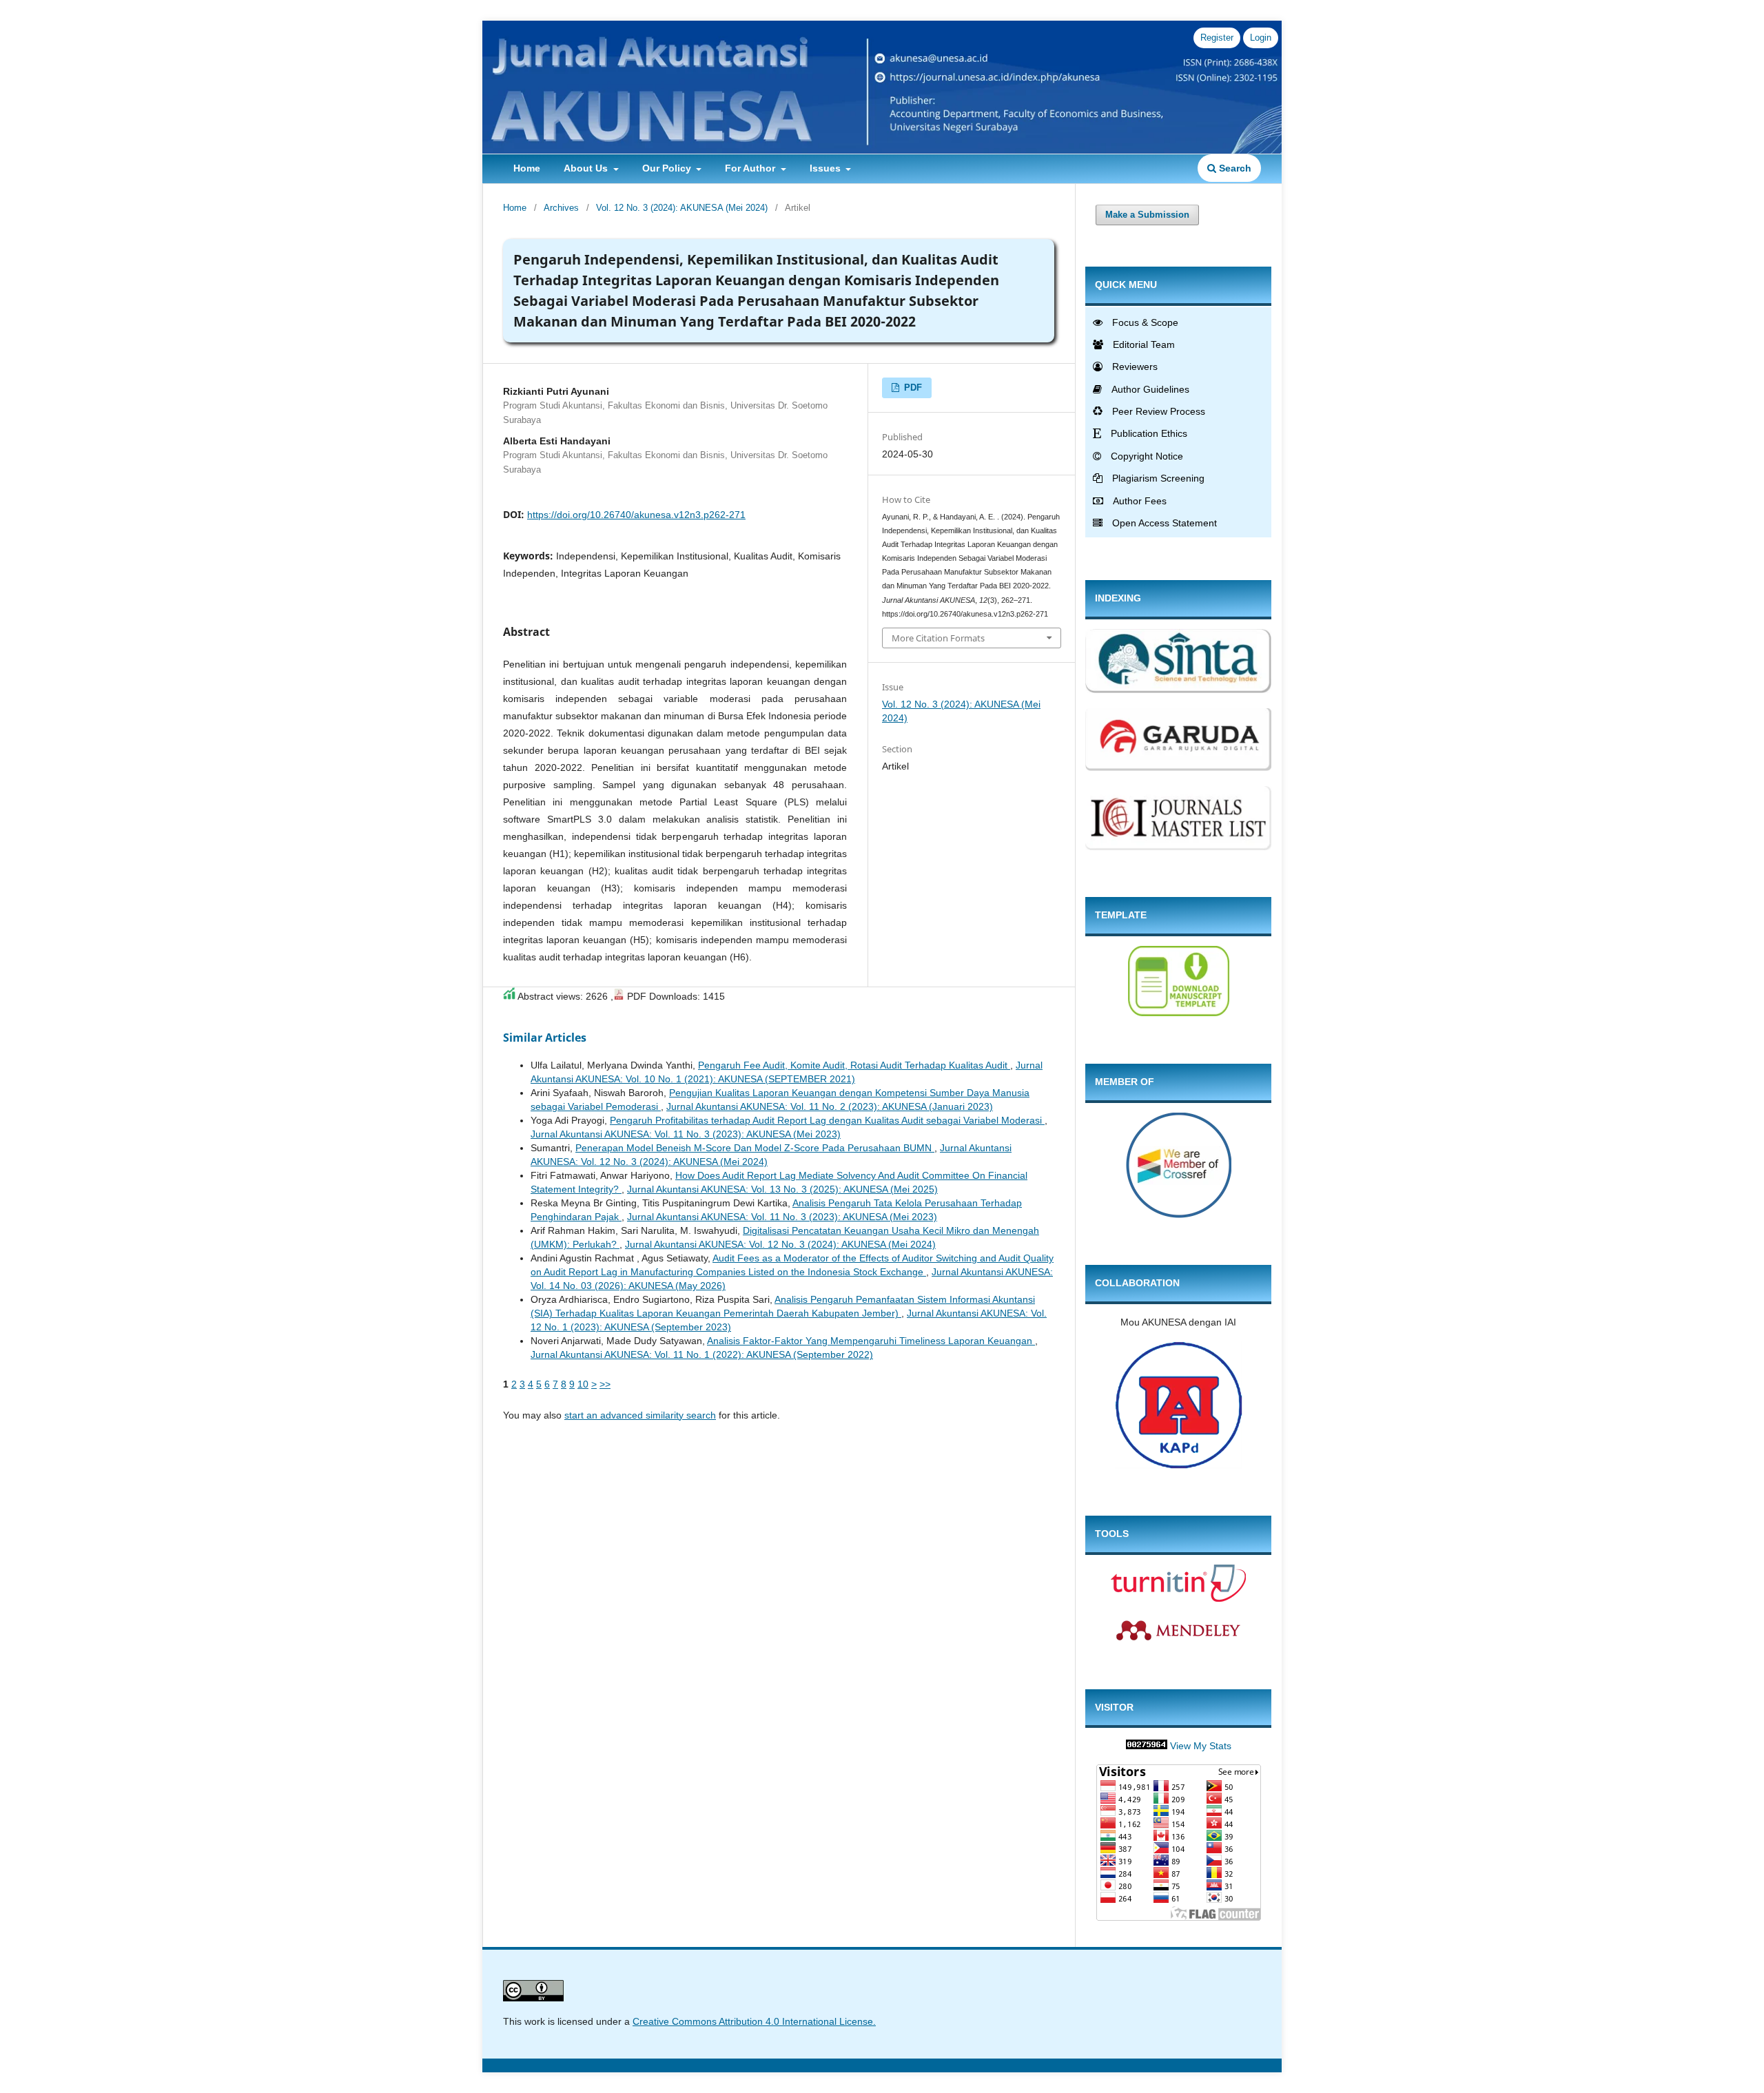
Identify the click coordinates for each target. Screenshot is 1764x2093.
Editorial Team (1144, 344)
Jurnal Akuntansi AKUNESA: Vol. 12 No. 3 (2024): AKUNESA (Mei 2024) (780, 1244)
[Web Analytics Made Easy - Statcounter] (1147, 1746)
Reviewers (1135, 367)
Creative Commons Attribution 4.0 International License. (754, 2021)
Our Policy (668, 168)
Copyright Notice (1147, 456)
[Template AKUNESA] (1179, 1013)
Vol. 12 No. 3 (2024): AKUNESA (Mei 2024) (682, 208)
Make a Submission (1147, 215)
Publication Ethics (1149, 433)
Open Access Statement (1165, 523)
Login (1261, 38)
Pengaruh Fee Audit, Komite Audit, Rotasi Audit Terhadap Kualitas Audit (854, 1065)
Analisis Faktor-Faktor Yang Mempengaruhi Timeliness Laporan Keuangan (871, 1341)
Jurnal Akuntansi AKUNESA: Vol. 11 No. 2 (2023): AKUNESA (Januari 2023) (830, 1106)
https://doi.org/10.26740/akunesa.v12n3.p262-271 (636, 515)
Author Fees (1140, 501)
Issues (827, 168)
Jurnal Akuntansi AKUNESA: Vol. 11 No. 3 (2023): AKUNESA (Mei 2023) (686, 1134)
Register (1217, 38)
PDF (912, 388)
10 (583, 1384)
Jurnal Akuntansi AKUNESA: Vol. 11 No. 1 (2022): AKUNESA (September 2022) (702, 1354)
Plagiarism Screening (1158, 478)
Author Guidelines (1150, 389)
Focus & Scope (1145, 322)
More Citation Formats (938, 638)
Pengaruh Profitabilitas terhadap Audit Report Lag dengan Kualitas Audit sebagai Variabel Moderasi (827, 1120)
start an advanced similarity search (640, 1415)
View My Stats (1201, 1746)
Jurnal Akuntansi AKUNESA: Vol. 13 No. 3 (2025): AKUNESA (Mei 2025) (782, 1189)
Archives (561, 208)
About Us (587, 168)
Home (527, 168)
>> (605, 1384)
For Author (751, 168)
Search (1234, 168)
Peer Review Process (1159, 411)
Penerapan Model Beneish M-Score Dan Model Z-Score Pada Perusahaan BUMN (755, 1148)
